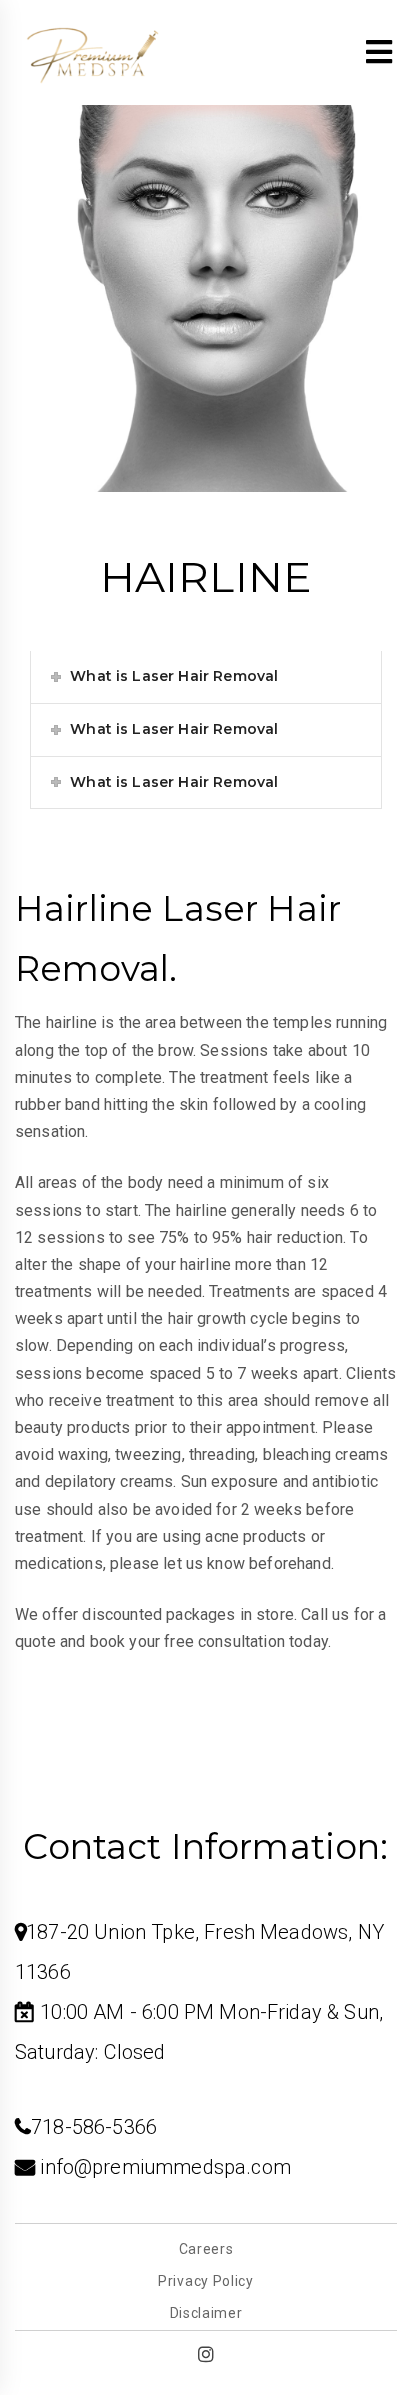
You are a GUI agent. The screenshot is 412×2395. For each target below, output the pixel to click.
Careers (206, 2249)
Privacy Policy (206, 2281)
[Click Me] (206, 2354)
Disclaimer (206, 2313)
